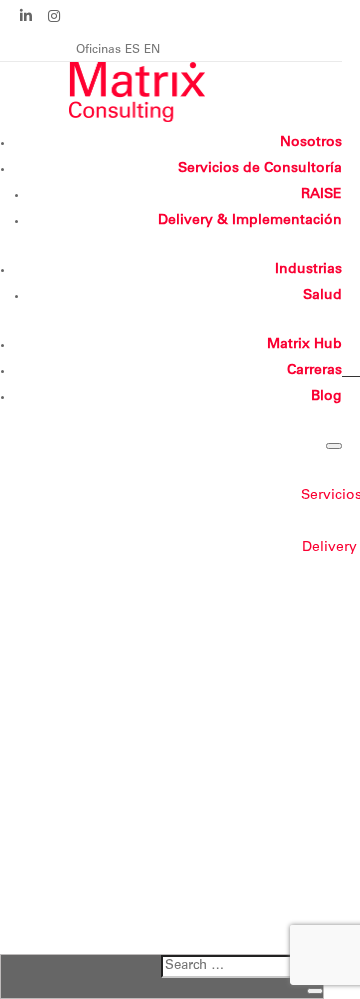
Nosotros (311, 143)
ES (132, 50)
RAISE (321, 195)
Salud (322, 296)
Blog (326, 397)
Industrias (308, 270)
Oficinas (98, 50)
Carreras (314, 371)
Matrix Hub (304, 345)
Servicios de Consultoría (260, 169)
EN (152, 50)
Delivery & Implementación (250, 221)
